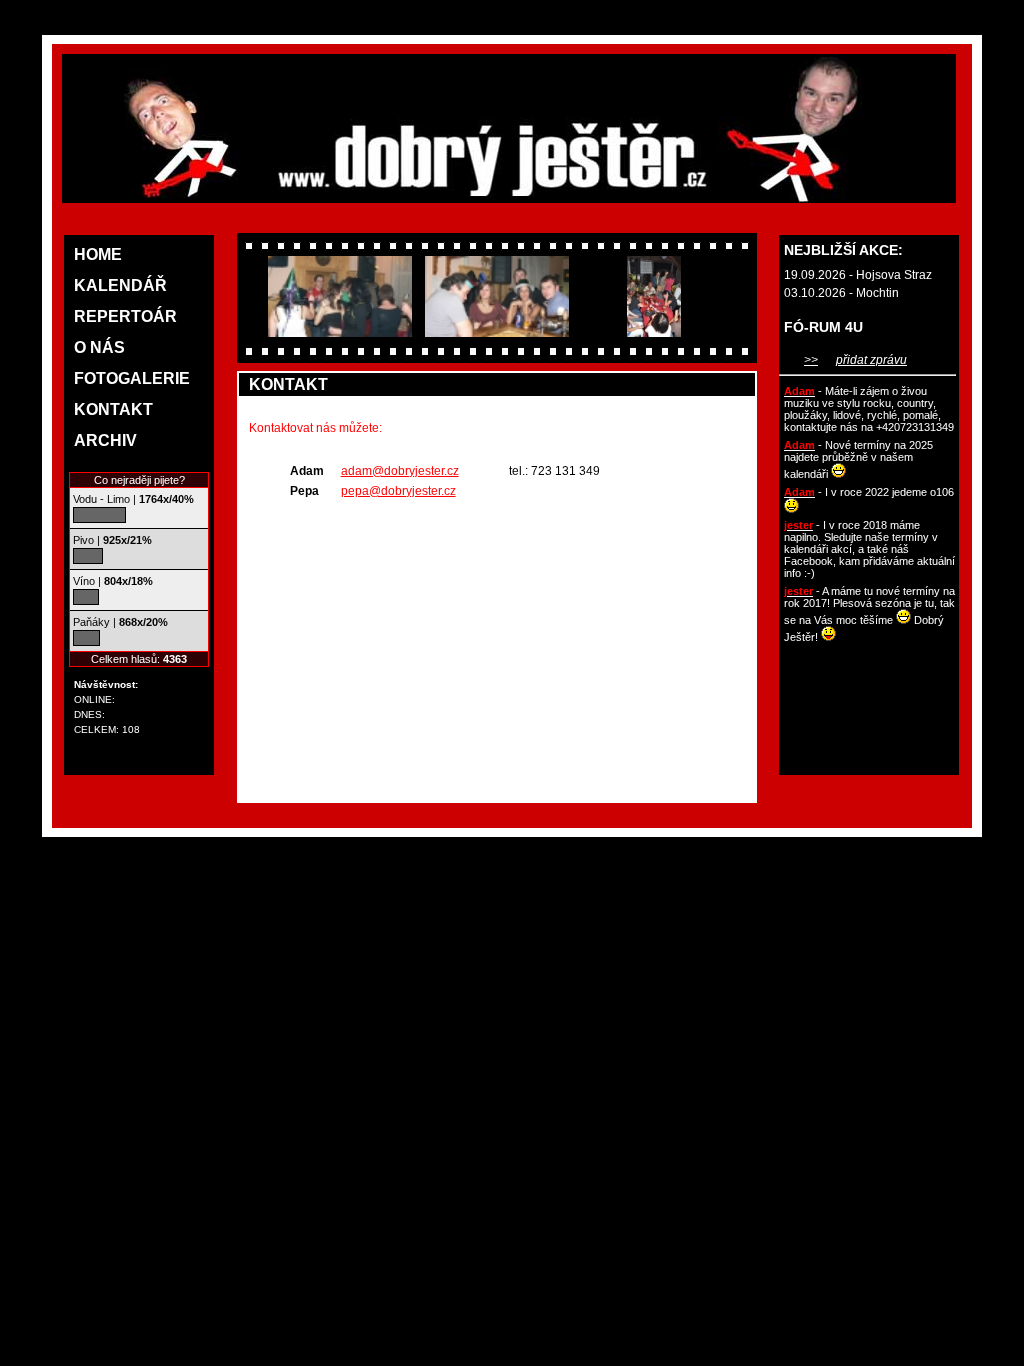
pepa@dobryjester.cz (398, 491)
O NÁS (99, 347)
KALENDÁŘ (120, 285)
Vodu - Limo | (133, 499)
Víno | (113, 581)
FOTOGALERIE (132, 378)
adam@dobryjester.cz (400, 471)
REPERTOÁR (125, 316)
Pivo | (112, 540)
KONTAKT (113, 409)
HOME (98, 254)
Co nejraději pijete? (139, 480)
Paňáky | (120, 622)
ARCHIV (105, 440)
